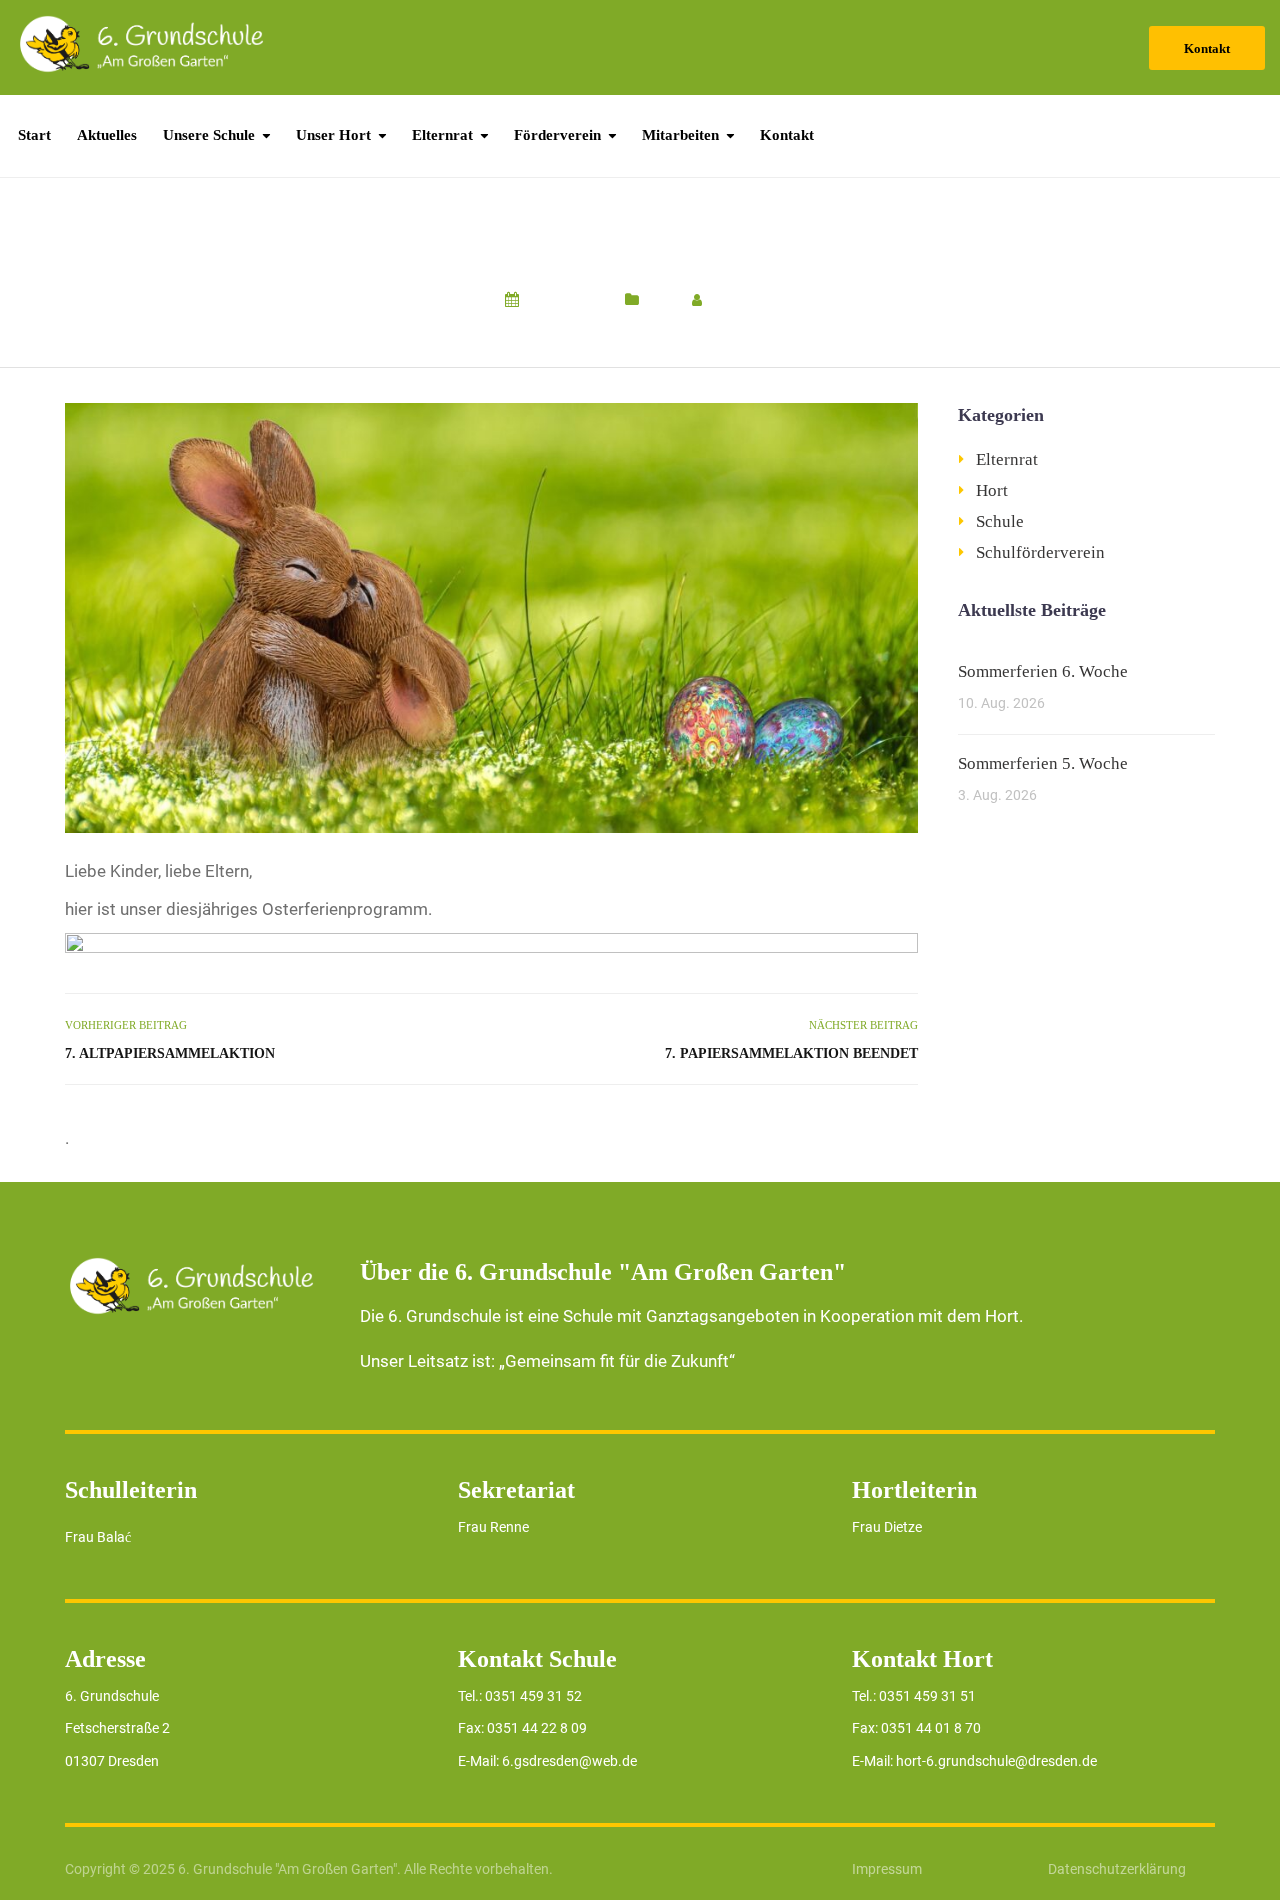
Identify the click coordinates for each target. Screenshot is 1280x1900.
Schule (1000, 521)
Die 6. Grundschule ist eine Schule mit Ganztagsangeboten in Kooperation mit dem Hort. (691, 1316)
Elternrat (442, 135)
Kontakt (1207, 48)
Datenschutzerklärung (1117, 1869)
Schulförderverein (1040, 552)
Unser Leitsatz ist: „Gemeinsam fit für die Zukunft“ (547, 1361)
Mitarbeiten (680, 135)
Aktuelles (107, 135)
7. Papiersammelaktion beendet (791, 1053)
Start (34, 135)
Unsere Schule (209, 135)
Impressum (887, 1869)
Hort (661, 300)
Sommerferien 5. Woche (1043, 763)
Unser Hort (333, 135)
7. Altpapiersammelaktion (170, 1053)
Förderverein (557, 135)
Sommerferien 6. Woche (1043, 671)
